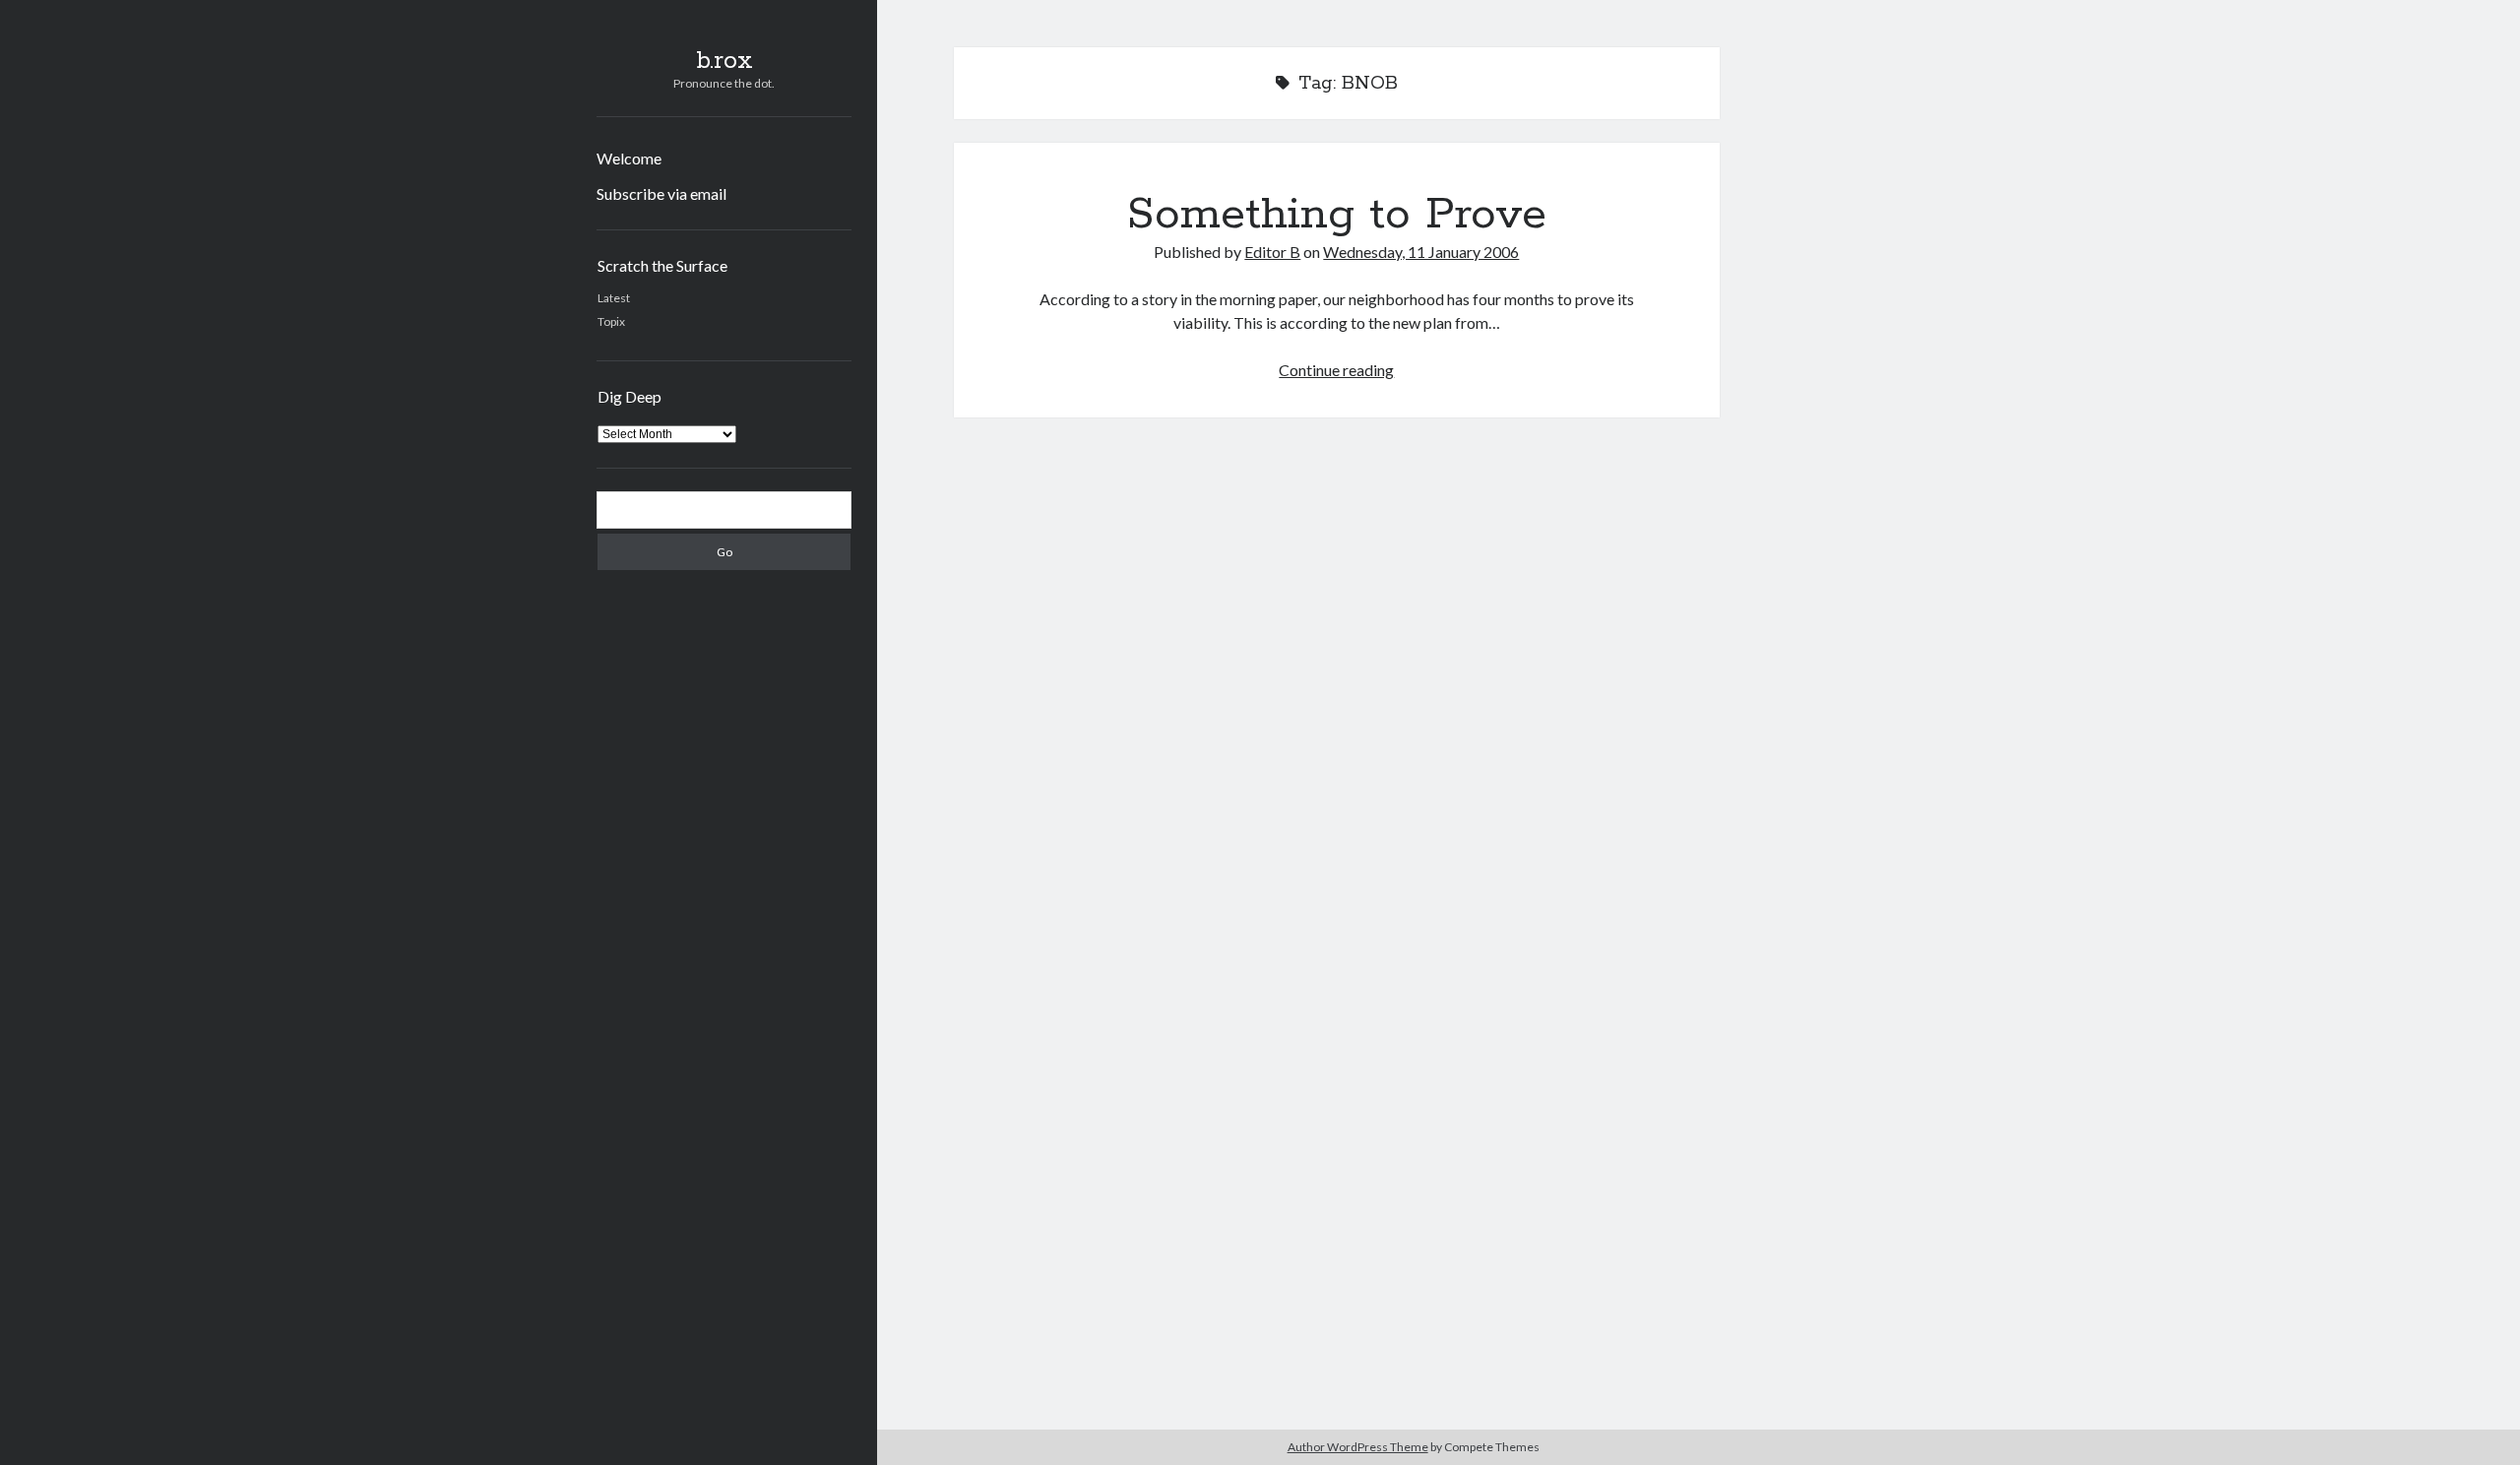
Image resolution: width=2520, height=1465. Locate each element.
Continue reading (1336, 370)
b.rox (724, 61)
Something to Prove (1337, 215)
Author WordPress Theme (1358, 1447)
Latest (614, 298)
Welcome (629, 158)
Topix (611, 321)
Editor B (1272, 252)
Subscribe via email (661, 193)
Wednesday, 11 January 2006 (1421, 252)
